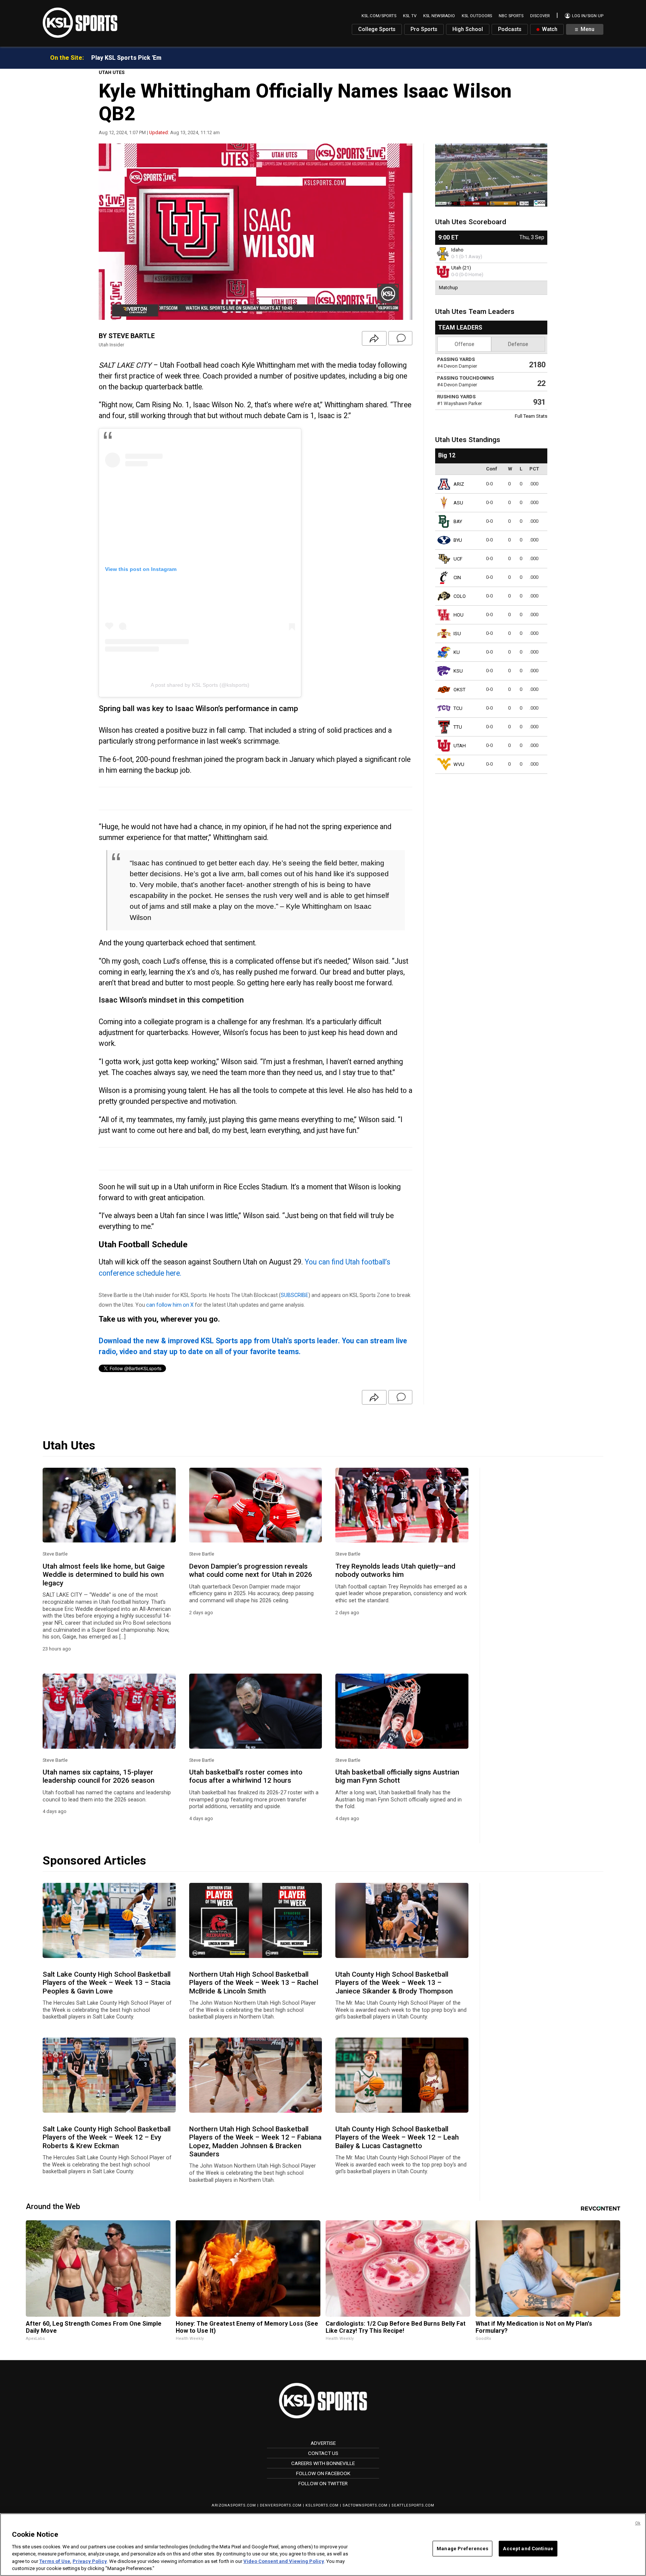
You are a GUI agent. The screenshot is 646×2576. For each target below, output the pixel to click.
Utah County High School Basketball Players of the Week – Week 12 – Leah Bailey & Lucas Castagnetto (397, 2138)
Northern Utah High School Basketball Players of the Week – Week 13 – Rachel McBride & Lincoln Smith (254, 1983)
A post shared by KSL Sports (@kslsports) (200, 685)
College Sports (377, 29)
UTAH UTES (112, 72)
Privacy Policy (90, 2561)
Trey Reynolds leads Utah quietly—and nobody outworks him (395, 1570)
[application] (256, 232)
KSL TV (410, 16)
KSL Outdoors (477, 16)
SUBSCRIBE (295, 1295)
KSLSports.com (322, 2505)
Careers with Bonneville (323, 2463)
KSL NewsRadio (439, 16)
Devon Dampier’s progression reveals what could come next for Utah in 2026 (251, 1570)
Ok (638, 2523)
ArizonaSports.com (234, 2505)
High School (468, 29)
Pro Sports (424, 29)
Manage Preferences (462, 2549)
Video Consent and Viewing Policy (284, 2561)
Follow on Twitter (323, 2483)
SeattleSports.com (413, 2505)
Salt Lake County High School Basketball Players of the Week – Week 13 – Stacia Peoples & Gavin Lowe (107, 1983)
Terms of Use (55, 2561)
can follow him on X (170, 1305)
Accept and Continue (528, 2549)
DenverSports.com (281, 2505)
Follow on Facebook (323, 2473)
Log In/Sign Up (587, 16)
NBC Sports (511, 16)
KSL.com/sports (379, 16)
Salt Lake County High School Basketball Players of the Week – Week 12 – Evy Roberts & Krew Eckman (107, 2138)
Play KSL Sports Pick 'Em (126, 58)
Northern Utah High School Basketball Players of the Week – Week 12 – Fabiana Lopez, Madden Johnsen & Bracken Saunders (255, 2142)
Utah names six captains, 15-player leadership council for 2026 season (99, 1776)
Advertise (323, 2443)
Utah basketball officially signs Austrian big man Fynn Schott (397, 1776)
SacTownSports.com (365, 2505)
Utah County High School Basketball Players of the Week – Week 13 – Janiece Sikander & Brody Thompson (394, 1983)
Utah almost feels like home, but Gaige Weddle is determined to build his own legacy (104, 1575)
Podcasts (510, 29)
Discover (540, 16)
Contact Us (323, 2453)
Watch (549, 29)
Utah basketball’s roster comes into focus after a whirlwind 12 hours (246, 1776)
